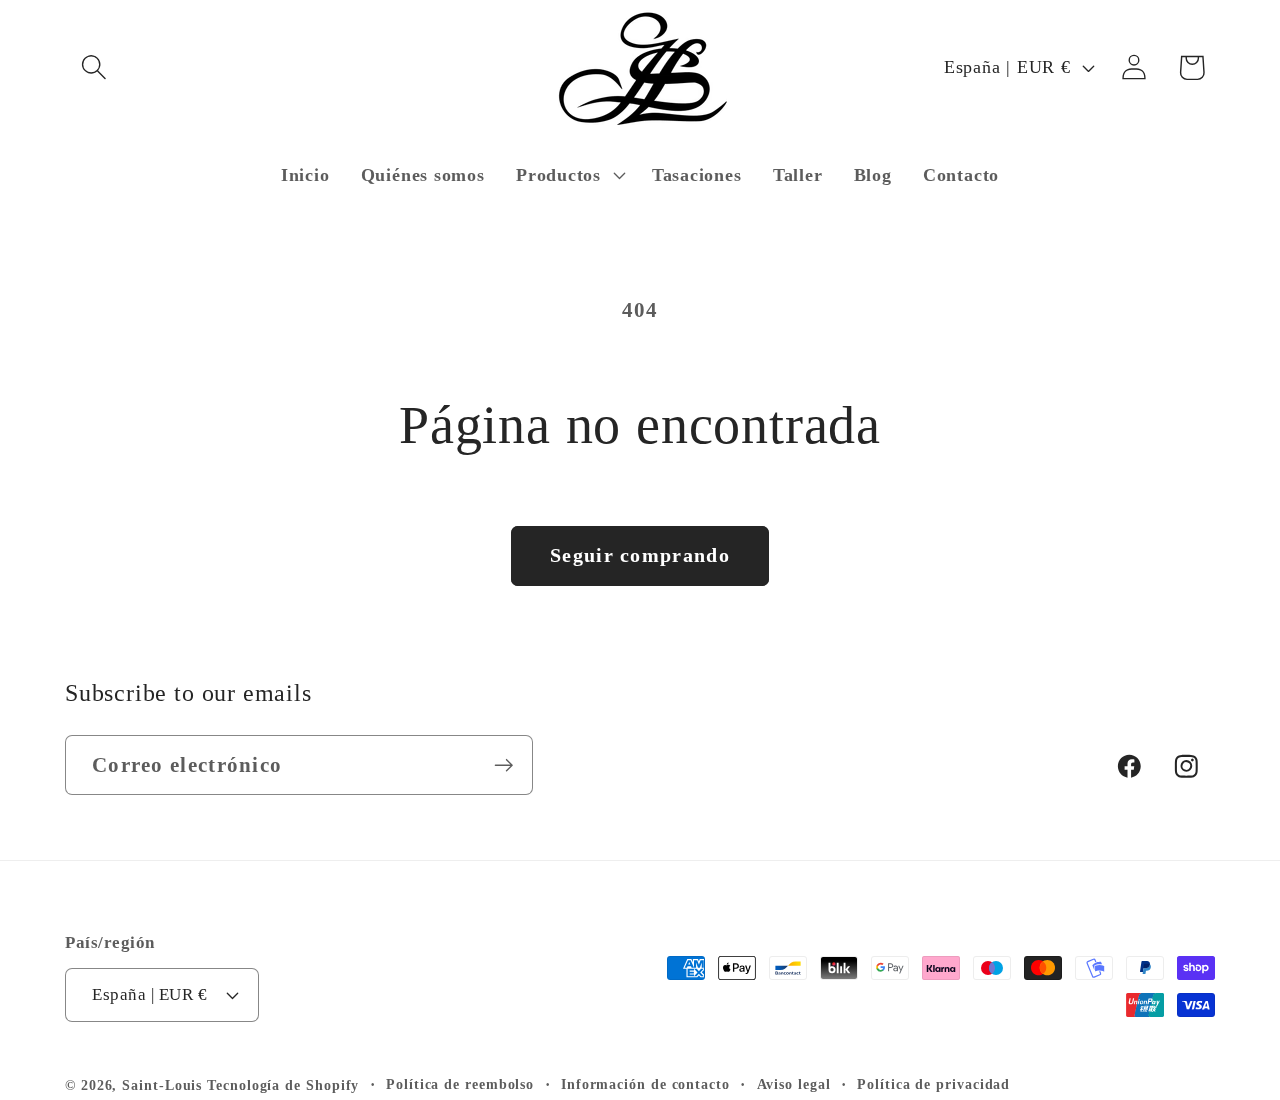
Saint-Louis (162, 1085)
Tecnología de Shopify (283, 1085)
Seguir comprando (640, 555)
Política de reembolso (460, 1084)
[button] (93, 67)
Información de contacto (645, 1084)
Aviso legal (794, 1084)
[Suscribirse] (503, 765)
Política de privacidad (933, 1084)
